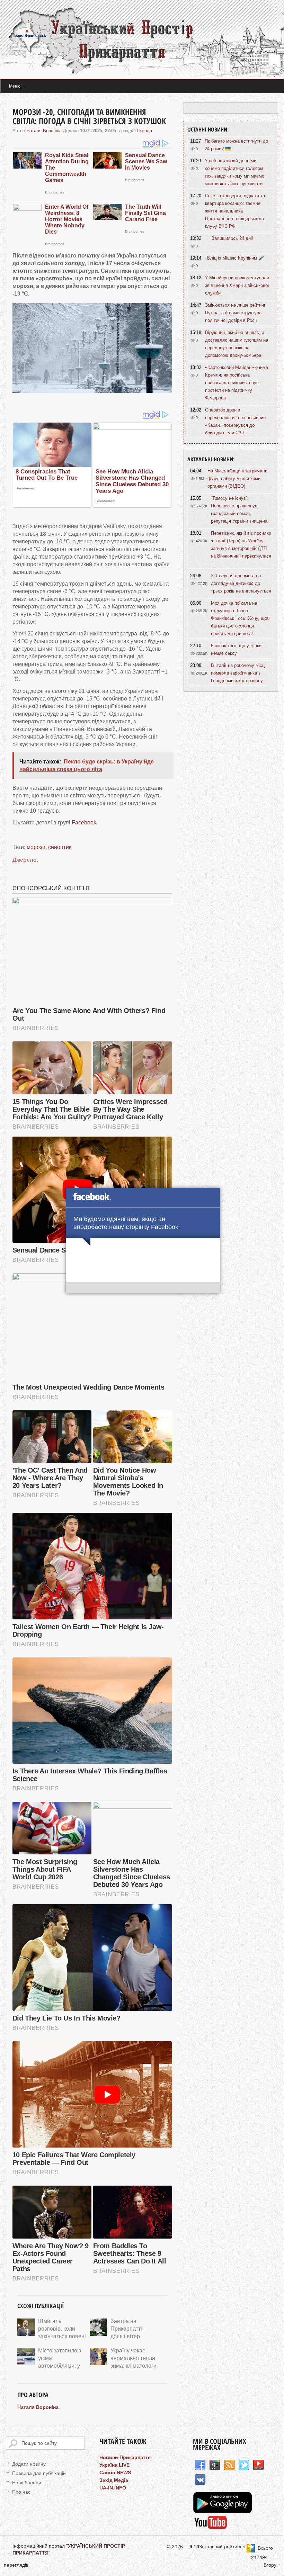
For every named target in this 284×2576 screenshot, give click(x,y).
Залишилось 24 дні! (232, 238)
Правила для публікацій (39, 2473)
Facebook (84, 822)
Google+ (215, 2465)
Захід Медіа (114, 2480)
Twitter (244, 2465)
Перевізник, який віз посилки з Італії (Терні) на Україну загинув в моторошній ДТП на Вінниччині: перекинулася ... (241, 548)
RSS (229, 2465)
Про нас (21, 2492)
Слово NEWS (115, 2473)
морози (36, 847)
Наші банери (27, 2483)
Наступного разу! (143, 1289)
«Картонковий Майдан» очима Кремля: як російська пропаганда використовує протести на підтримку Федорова (237, 383)
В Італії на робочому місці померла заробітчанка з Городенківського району (238, 673)
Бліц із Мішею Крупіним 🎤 (236, 258)
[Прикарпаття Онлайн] (211, 2528)
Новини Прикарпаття (125, 2457)
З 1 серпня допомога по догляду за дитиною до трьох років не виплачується (241, 583)
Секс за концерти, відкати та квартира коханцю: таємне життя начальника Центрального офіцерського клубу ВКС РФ (235, 211)
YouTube (258, 2465)
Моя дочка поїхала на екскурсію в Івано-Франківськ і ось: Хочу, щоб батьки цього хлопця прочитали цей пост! (240, 618)
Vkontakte (200, 2480)
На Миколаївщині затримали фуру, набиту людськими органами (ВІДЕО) (237, 478)
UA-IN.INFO (113, 2488)
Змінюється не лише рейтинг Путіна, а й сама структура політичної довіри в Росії (235, 313)
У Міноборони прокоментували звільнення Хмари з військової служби (237, 285)
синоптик (60, 847)
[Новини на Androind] (223, 2511)
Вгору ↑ (272, 2565)
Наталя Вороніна (44, 131)
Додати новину (29, 2464)
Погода (145, 131)
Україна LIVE (114, 2465)
